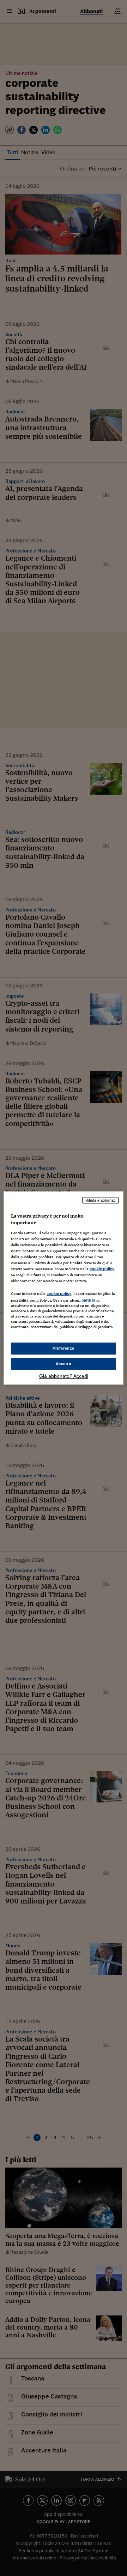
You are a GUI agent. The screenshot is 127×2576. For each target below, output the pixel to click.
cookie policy (102, 1269)
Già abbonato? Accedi (64, 1376)
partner (88, 1300)
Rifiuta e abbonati (100, 1200)
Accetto (64, 1364)
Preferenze (64, 1348)
